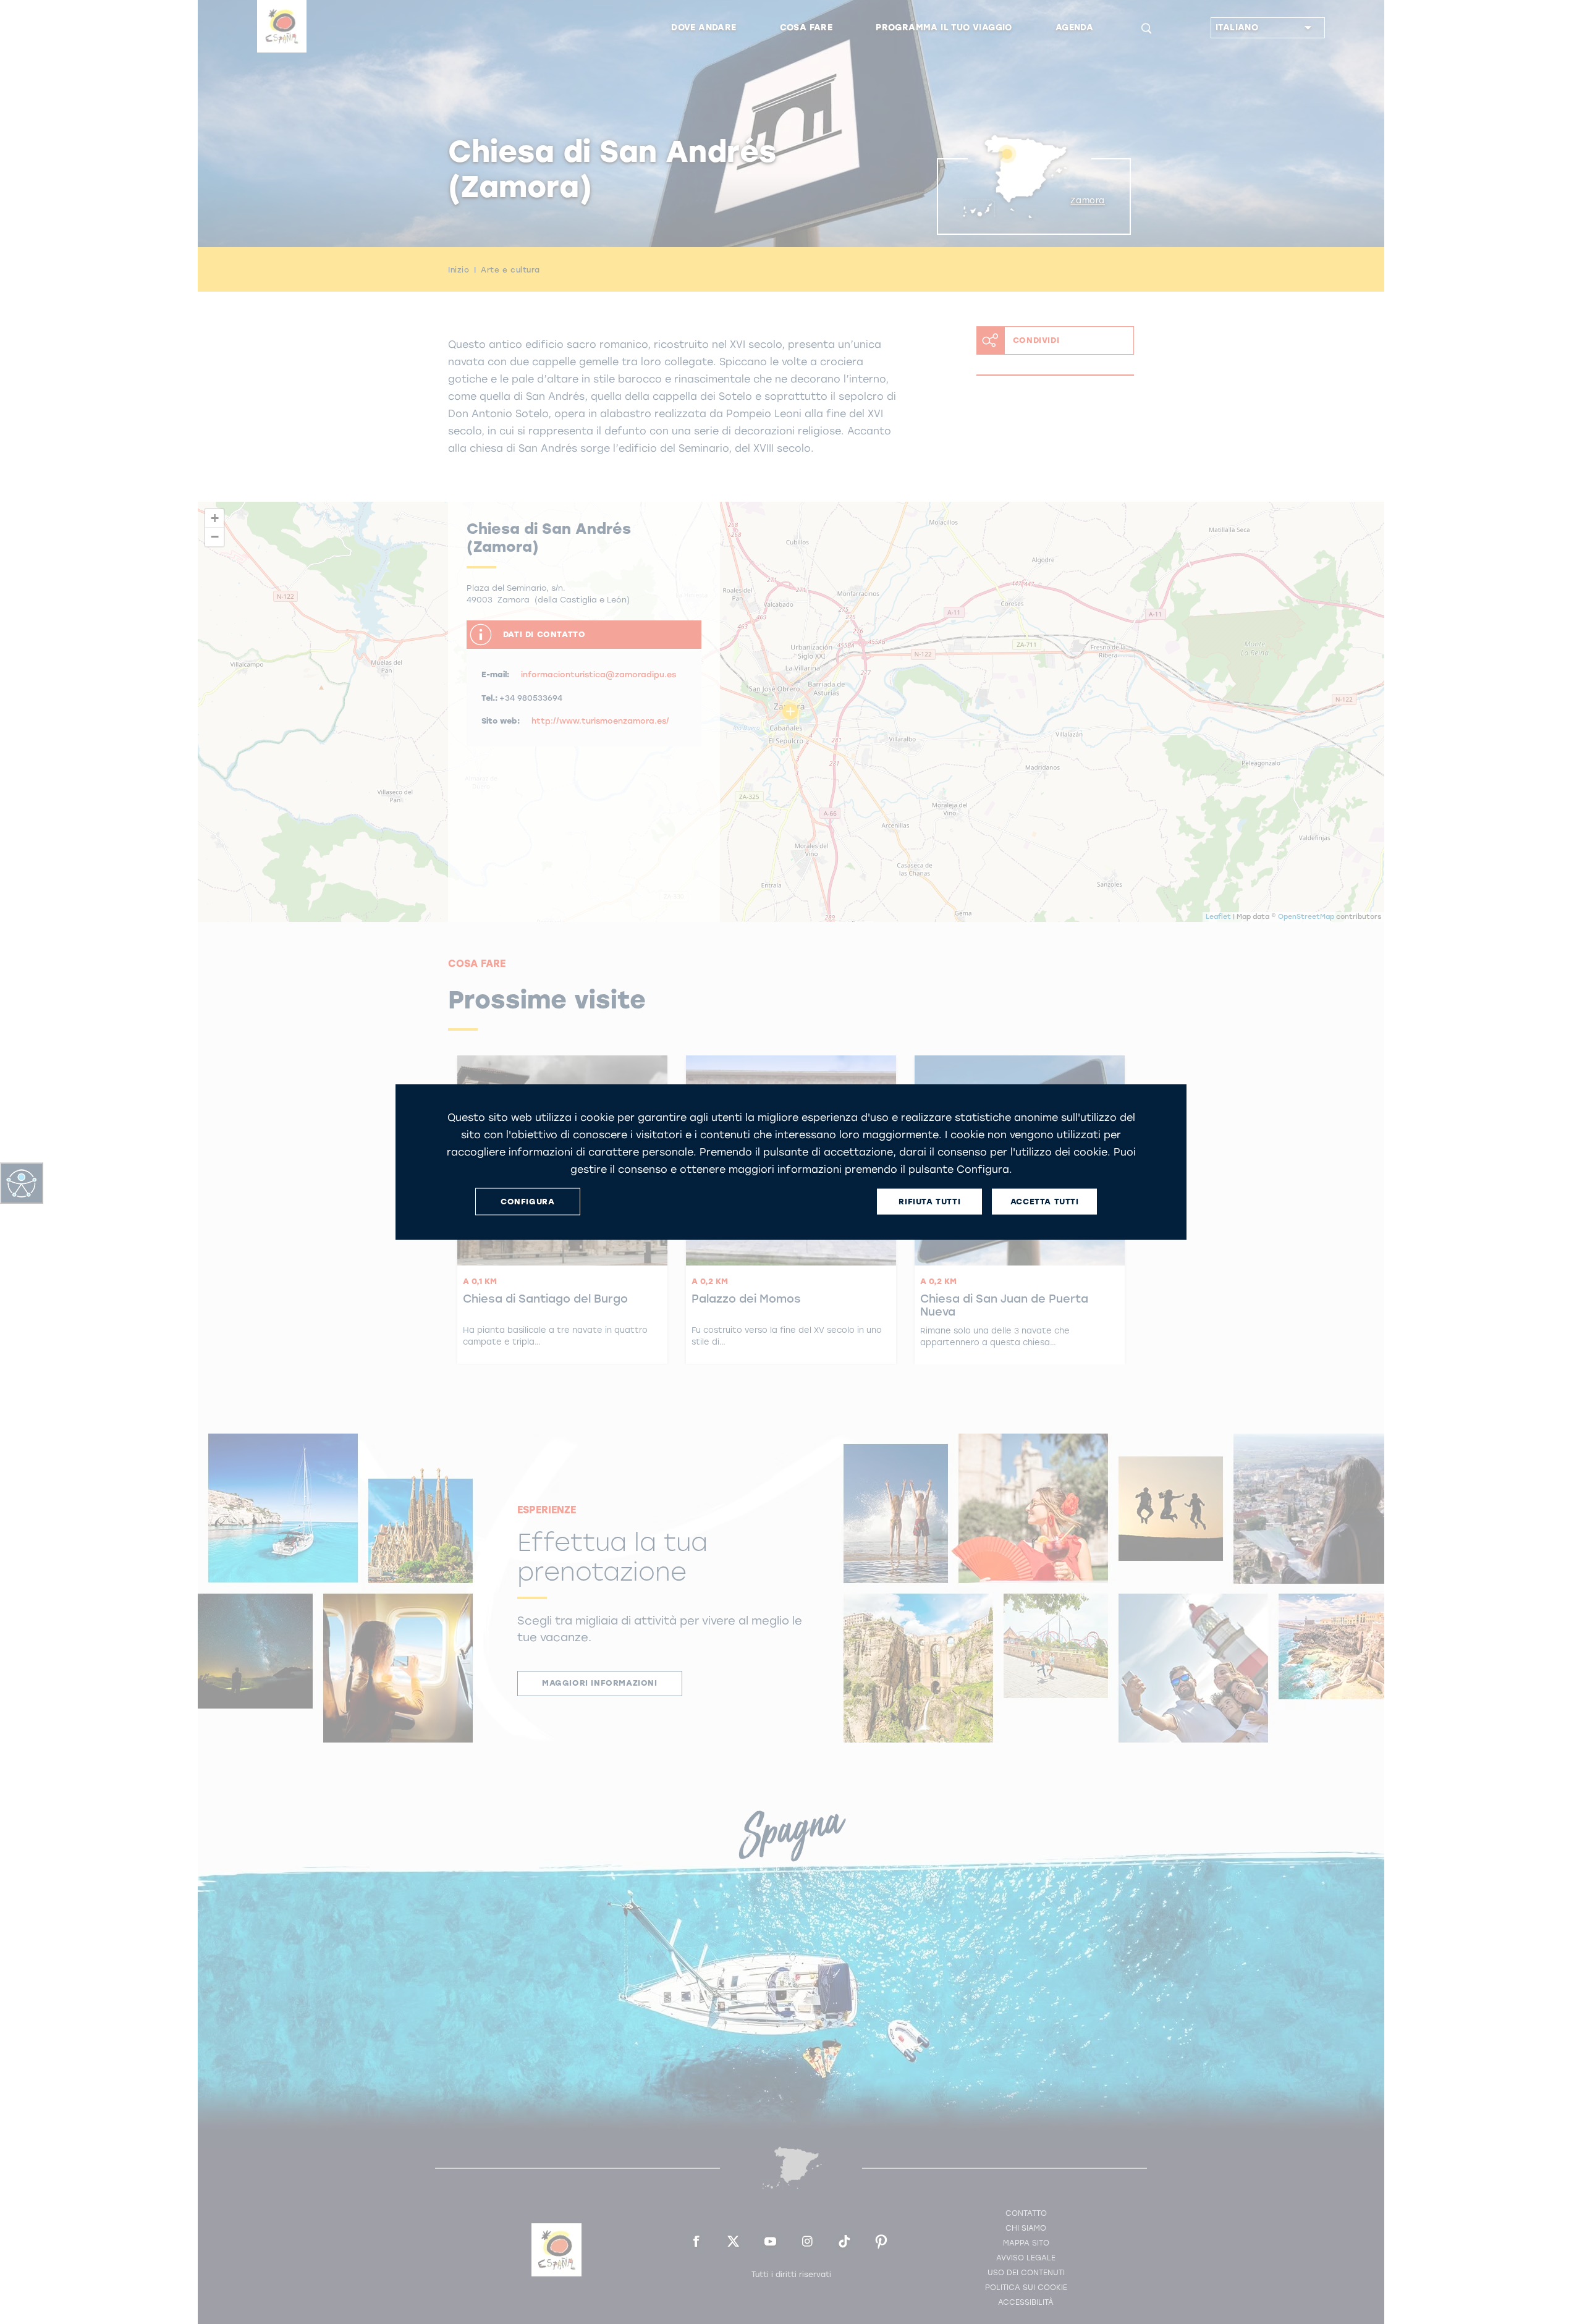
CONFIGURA (527, 1202)
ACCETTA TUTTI (1045, 1202)
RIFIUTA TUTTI (929, 1202)
